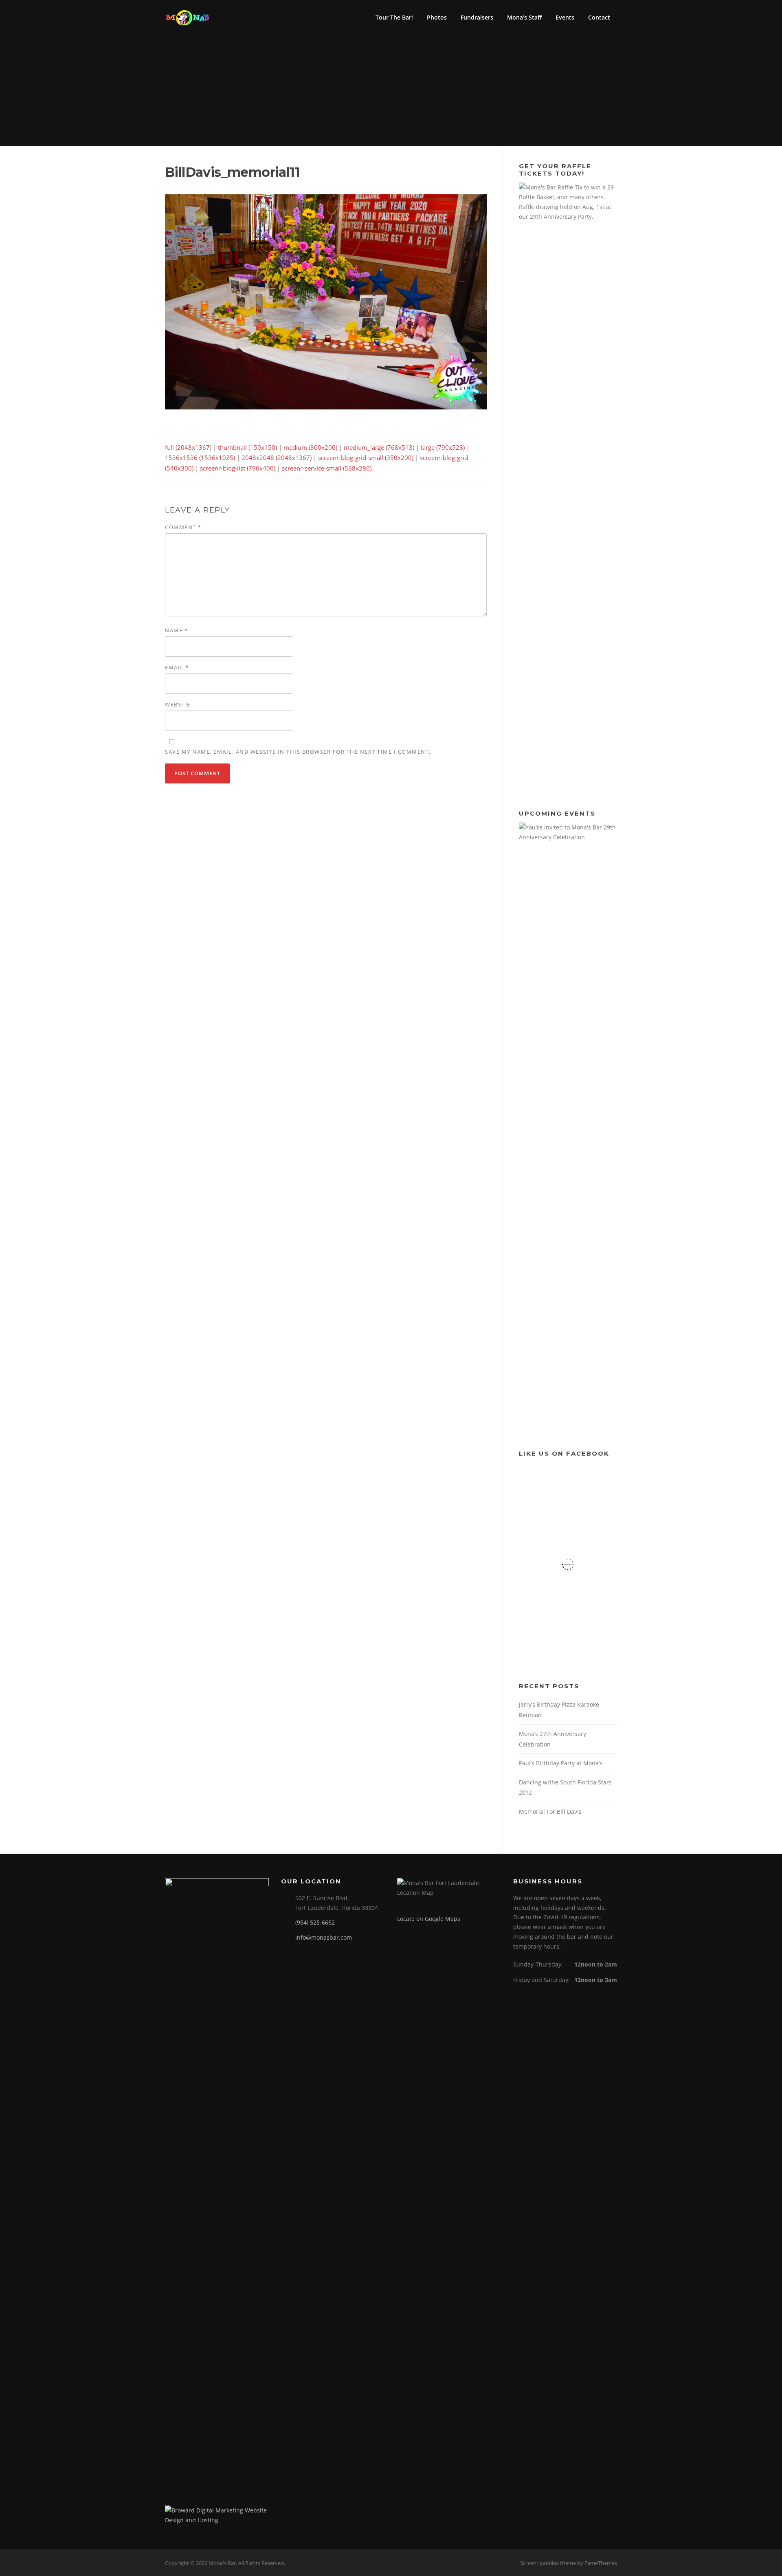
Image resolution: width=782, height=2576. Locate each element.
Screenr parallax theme (548, 2563)
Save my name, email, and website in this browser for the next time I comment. (298, 752)
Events (565, 17)
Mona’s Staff (524, 17)
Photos (437, 17)
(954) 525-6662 (315, 1922)
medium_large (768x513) (379, 447)
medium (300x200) (310, 447)
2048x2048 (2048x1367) (277, 458)
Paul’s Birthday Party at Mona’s (561, 1763)
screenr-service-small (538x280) (327, 468)
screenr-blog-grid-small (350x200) (366, 458)
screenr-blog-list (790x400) (238, 468)
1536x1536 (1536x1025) (200, 458)
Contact (599, 17)
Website (178, 704)
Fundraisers (477, 17)
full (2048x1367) (188, 447)
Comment (183, 527)
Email (177, 667)
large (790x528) (443, 447)
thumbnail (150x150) (247, 447)
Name (176, 630)
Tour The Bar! (394, 17)
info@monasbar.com (324, 1937)
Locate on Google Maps (429, 1919)
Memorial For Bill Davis (550, 1812)
